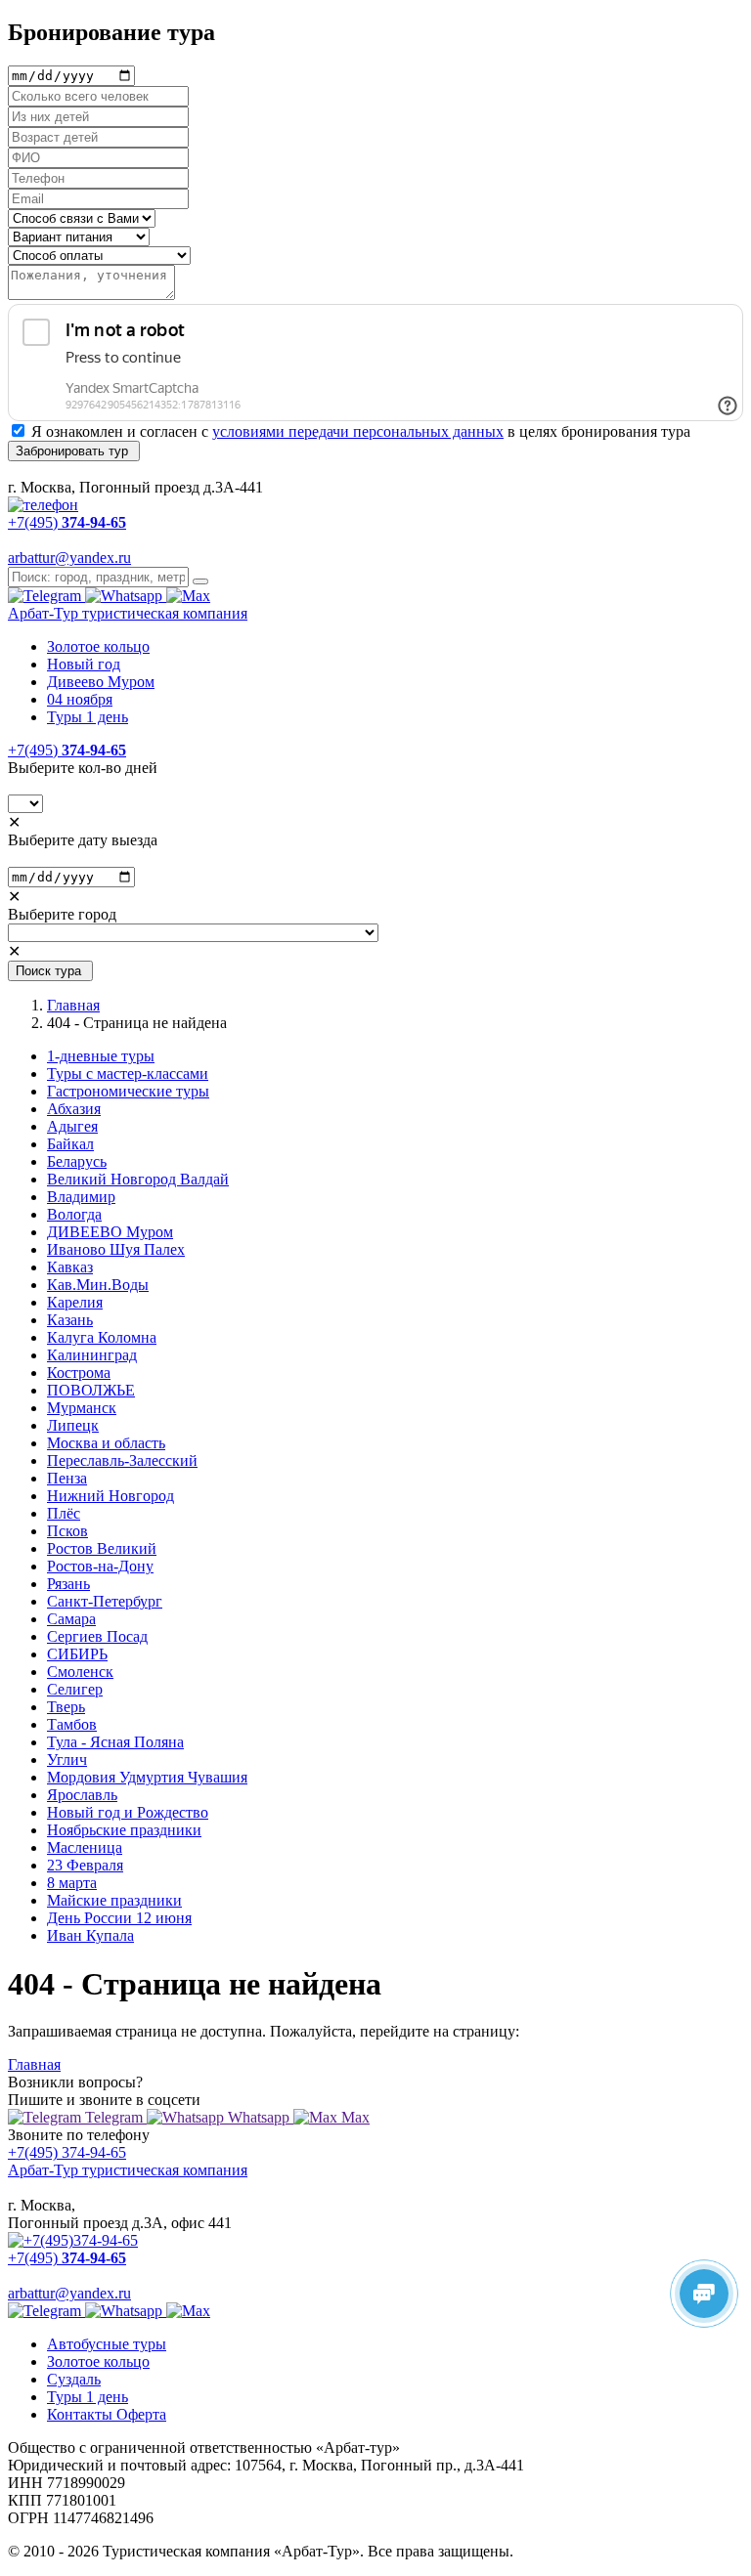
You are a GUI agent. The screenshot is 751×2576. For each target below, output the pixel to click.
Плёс (64, 1513)
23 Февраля (85, 1865)
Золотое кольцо (98, 646)
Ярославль (82, 1795)
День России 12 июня (119, 1918)
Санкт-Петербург (105, 1601)
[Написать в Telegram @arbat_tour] (46, 596)
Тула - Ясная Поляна (115, 1742)
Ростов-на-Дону (100, 1566)
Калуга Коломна (102, 1337)
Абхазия (74, 1109)
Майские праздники (114, 1900)
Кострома (79, 1373)
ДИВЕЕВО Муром (110, 1232)
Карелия (75, 1302)
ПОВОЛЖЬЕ (91, 1390)
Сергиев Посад (97, 1636)
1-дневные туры (101, 1056)
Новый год (84, 664)
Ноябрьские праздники (124, 1830)
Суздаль (74, 2379)
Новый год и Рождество (128, 1812)
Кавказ (70, 1267)
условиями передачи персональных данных (358, 431)
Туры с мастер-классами (128, 1073)
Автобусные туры (107, 2344)
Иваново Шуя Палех (116, 1249)
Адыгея (72, 1126)
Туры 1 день (88, 717)
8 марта (72, 1883)
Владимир (81, 1197)
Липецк (73, 1425)
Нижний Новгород (110, 1496)
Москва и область (106, 1443)
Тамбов (72, 1724)
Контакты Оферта (107, 2414)
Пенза (67, 1478)
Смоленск (80, 1672)
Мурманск (82, 1408)
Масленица (85, 1847)
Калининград (92, 1355)
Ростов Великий (102, 1548)
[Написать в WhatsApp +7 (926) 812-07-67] (126, 596)
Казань (70, 1320)
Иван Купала (90, 1935)
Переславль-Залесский (122, 1460)
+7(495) (67, 750)
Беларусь (77, 1161)
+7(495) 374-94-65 (67, 2152)
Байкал (70, 1144)
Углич (67, 1760)
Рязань (68, 1584)
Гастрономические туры (128, 1091)
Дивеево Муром (101, 682)
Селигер (75, 1689)
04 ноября (80, 699)
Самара (71, 1619)
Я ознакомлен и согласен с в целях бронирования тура (361, 431)
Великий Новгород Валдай (138, 1179)
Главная (73, 1005)
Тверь (66, 1707)
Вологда (74, 1214)
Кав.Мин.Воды (98, 1285)
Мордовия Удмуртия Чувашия (147, 1777)
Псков (67, 1531)
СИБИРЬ (77, 1654)
